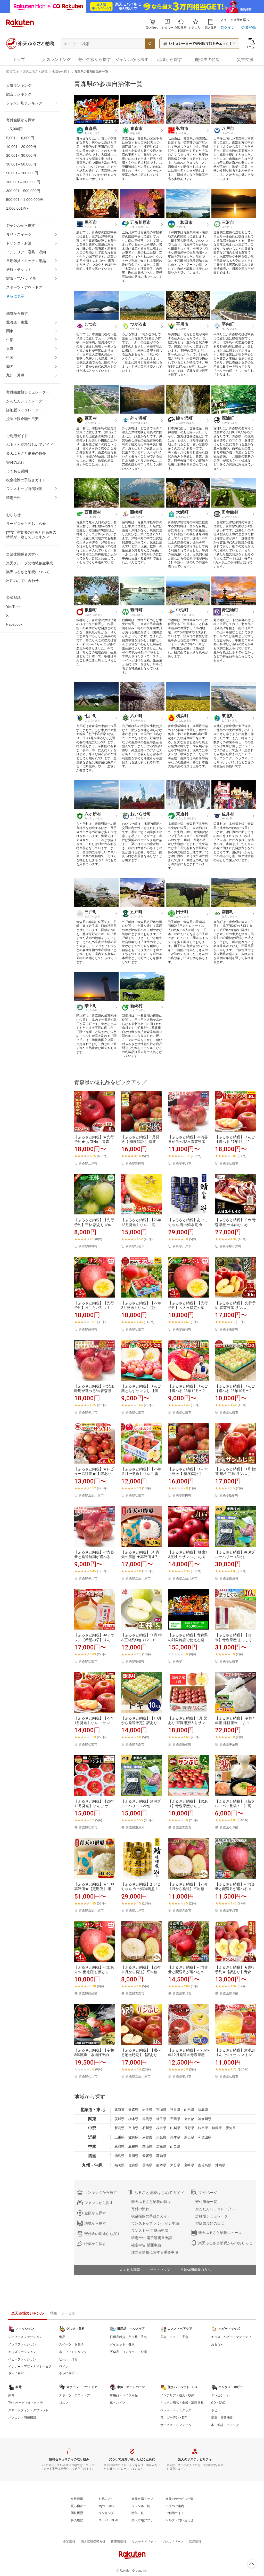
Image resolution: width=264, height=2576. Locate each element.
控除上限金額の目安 (22, 419)
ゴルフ (64, 2403)
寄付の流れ (15, 462)
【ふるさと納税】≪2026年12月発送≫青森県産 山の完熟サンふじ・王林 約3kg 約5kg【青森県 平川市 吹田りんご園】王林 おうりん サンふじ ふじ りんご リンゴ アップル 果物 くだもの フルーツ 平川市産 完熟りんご (188, 2053)
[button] (167, 24)
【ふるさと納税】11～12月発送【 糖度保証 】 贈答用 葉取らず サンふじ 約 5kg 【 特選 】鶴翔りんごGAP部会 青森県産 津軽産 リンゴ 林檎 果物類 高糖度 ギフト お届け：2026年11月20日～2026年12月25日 (188, 1471)
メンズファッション (22, 2344)
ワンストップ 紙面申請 (150, 2231)
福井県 (161, 2128)
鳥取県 (119, 2147)
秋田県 (175, 2110)
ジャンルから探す (99, 2203)
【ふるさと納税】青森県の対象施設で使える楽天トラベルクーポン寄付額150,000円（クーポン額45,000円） (188, 1637)
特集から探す (95, 2244)
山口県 (175, 2147)
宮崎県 (189, 2165)
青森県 (133, 2110)
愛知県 (231, 2128)
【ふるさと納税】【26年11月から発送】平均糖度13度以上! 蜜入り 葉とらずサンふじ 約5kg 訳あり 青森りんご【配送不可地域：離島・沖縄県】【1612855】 (188, 1887)
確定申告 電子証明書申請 (152, 2238)
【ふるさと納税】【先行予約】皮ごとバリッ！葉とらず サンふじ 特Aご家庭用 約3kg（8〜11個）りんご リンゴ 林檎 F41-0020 (94, 1305)
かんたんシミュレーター (26, 401)
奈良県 (189, 2137)
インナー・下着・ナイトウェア (30, 2367)
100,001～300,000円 (23, 182)
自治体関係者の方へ (196, 2270)
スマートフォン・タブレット (28, 2410)
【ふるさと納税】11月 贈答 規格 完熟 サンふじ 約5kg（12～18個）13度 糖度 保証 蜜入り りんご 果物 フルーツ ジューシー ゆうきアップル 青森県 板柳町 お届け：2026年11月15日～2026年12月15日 (235, 1471)
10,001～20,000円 (21, 147)
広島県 (161, 2147)
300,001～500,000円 (23, 191)
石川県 (147, 2128)
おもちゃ (217, 2344)
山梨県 (175, 2128)
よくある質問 (17, 471)
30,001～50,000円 (21, 164)
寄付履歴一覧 (206, 2202)
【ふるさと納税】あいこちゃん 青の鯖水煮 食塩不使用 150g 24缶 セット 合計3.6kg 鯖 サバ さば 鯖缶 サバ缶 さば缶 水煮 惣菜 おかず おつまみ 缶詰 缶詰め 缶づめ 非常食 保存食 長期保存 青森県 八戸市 (188, 1222)
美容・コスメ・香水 (174, 2337)
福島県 (203, 2110)
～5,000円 (14, 129)
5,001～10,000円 (20, 138)
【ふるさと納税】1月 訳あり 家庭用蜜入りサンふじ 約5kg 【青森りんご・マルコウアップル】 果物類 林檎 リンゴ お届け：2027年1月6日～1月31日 (188, 1721)
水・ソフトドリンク (73, 2352)
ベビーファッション (22, 2359)
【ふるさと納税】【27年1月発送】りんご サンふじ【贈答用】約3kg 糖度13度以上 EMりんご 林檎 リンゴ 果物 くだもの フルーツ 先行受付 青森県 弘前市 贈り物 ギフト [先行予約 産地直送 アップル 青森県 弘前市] (94, 1721)
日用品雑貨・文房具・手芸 (128, 2337)
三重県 (119, 2137)
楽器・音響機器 (222, 2417)
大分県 (175, 2165)
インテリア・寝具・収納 (26, 252)
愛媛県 (147, 2156)
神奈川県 (205, 2119)
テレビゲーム (220, 2395)
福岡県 (119, 2165)
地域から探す (61, 72)
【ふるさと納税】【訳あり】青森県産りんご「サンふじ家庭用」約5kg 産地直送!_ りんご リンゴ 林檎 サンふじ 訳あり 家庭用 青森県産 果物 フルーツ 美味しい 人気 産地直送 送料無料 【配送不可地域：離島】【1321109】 (188, 1804)
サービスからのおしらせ (26, 524)
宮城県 (161, 2110)
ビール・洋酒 (68, 2359)
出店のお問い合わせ (22, 581)
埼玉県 (161, 2119)
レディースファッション (25, 2337)
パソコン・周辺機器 (22, 2417)
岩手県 (147, 2110)
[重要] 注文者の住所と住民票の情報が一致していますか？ (31, 535)
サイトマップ (160, 2270)
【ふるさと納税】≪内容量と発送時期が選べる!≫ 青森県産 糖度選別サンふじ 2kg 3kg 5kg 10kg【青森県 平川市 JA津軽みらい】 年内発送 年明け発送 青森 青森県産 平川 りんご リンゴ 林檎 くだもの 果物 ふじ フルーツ (95, 1555)
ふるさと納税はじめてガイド (30, 445)
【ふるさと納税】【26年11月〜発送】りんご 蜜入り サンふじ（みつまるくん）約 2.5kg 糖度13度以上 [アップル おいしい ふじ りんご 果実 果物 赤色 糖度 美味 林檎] (142, 1471)
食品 (62, 2337)
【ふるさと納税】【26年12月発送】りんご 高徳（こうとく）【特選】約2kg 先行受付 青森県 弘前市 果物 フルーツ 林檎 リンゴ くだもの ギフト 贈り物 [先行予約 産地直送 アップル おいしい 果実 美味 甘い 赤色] (141, 1222)
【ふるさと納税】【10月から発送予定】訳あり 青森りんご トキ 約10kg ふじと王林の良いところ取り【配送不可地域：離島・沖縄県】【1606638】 (142, 1721)
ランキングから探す (101, 2192)
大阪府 (161, 2137)
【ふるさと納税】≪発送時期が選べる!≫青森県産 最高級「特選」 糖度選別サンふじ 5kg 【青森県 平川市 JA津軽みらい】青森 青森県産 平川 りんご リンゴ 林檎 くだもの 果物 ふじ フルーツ (95, 1389)
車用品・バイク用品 (124, 2395)
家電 (11, 2395)
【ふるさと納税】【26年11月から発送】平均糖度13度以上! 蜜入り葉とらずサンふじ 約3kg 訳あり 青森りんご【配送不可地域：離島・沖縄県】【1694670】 (141, 1970)
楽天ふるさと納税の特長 (26, 453)
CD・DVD (218, 2403)
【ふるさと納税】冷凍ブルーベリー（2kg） (141, 1804)
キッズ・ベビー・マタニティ (231, 2337)
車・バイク (118, 2403)
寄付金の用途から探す (102, 2234)
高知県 (161, 2156)
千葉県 (175, 2119)
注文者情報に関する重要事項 (155, 2252)
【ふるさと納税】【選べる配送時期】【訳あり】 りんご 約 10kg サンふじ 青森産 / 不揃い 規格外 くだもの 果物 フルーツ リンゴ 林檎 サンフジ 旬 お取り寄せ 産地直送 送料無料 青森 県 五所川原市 (141, 2053)
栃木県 (133, 2119)
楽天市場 (12, 72)
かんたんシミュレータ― (215, 2209)
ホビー (216, 2410)
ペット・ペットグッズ (176, 2410)
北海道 (119, 2110)
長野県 (189, 2128)
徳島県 (119, 2156)
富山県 (133, 2128)
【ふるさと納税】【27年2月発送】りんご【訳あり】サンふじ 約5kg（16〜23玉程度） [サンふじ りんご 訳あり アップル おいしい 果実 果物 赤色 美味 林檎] (142, 1305)
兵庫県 (175, 2137)
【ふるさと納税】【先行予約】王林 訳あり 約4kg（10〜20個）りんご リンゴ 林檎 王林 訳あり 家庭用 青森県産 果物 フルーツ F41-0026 (94, 1222)
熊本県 (161, 2165)
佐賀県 (133, 2165)
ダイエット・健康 (122, 2344)
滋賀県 (133, 2137)
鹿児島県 (205, 2165)
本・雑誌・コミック (225, 2425)
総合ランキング (19, 94)
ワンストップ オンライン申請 (155, 2223)
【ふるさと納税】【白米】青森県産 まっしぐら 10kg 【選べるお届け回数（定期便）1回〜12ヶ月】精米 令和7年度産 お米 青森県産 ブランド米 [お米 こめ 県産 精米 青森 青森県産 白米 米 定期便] (235, 1637)
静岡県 (217, 2128)
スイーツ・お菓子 (71, 2344)
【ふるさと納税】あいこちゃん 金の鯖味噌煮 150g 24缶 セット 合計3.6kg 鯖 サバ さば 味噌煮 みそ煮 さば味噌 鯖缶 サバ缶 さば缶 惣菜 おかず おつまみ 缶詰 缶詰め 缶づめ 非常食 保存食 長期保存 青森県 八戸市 (142, 1887)
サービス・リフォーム (176, 2425)
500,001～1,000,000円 (25, 200)
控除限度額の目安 (210, 2223)
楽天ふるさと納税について (28, 572)
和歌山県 (205, 2137)
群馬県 (147, 2119)
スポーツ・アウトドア (24, 287)
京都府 (147, 2137)
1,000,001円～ (18, 208)
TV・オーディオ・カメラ (26, 2403)
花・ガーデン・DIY (174, 2417)
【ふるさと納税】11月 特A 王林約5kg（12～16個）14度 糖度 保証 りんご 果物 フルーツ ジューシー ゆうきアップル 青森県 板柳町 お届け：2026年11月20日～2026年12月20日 (142, 1637)
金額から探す (95, 2213)
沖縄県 (220, 2165)
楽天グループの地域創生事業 (30, 563)
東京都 (189, 2119)
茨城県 (119, 2119)
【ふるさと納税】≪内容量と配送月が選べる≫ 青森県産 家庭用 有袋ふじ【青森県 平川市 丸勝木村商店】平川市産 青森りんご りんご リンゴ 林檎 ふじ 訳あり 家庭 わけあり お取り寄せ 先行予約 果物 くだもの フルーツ (188, 1970)
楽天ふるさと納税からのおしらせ (225, 2243)
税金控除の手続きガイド (26, 480)
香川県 (133, 2156)
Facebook (14, 624)
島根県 (133, 2147)
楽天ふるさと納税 (35, 72)
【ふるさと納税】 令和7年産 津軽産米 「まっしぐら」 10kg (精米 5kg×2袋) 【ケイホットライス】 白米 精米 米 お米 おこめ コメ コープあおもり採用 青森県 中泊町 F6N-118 (235, 1721)
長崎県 (147, 2165)
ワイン (64, 2367)
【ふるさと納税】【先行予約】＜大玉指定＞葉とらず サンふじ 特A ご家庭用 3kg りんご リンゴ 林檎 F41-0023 (188, 1305)
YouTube (13, 607)
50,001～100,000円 (22, 173)
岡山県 (147, 2147)
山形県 (189, 2110)
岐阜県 (203, 2128)
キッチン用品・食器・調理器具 (182, 2403)
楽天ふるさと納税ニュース (220, 2233)
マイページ (208, 2192)
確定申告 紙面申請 (146, 2245)
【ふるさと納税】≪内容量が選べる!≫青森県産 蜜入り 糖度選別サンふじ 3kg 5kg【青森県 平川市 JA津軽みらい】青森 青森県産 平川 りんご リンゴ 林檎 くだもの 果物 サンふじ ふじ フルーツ (188, 1139)
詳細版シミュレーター (24, 410)
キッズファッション (22, 2352)
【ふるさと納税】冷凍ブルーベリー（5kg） (235, 1554)
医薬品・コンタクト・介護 (128, 2352)
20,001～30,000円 (21, 155)
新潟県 (119, 2128)
